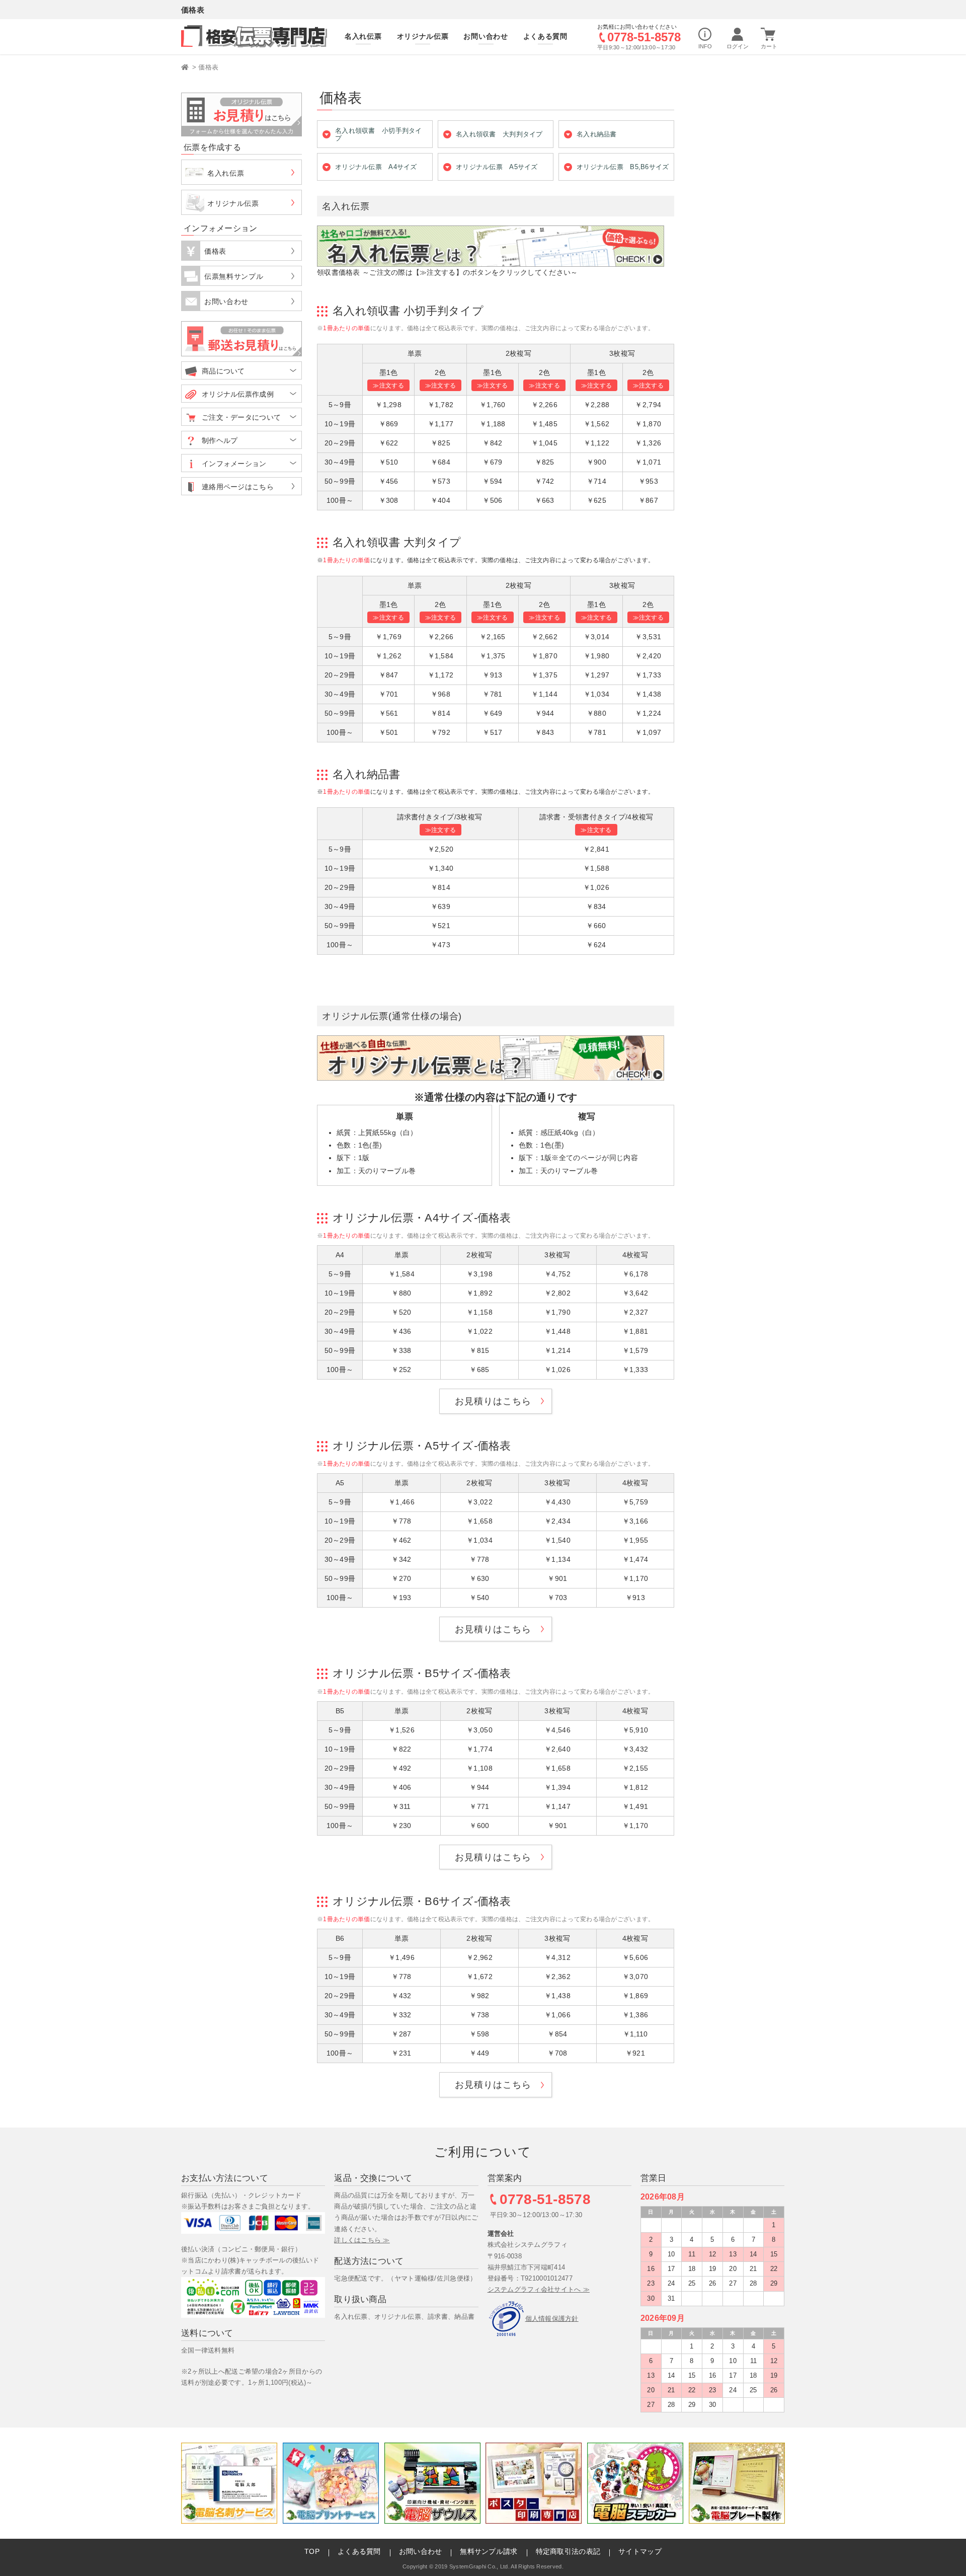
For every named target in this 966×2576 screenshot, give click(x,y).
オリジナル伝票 (233, 203)
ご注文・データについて (241, 417)
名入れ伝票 (226, 173)
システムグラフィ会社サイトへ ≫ (539, 2289)
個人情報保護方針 (552, 2319)
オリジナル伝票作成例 (238, 394)
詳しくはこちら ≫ (362, 2240)
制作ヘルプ (220, 440)
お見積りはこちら (493, 1401)
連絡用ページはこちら (238, 487)
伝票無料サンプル (234, 276)
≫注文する (388, 386)
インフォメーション (234, 464)
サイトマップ (640, 2551)
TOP (312, 2551)
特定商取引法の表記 (568, 2551)
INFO (705, 46)
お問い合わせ (226, 301)
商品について (223, 371)
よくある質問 (359, 2551)
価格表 (208, 67)
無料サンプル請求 (489, 2551)
